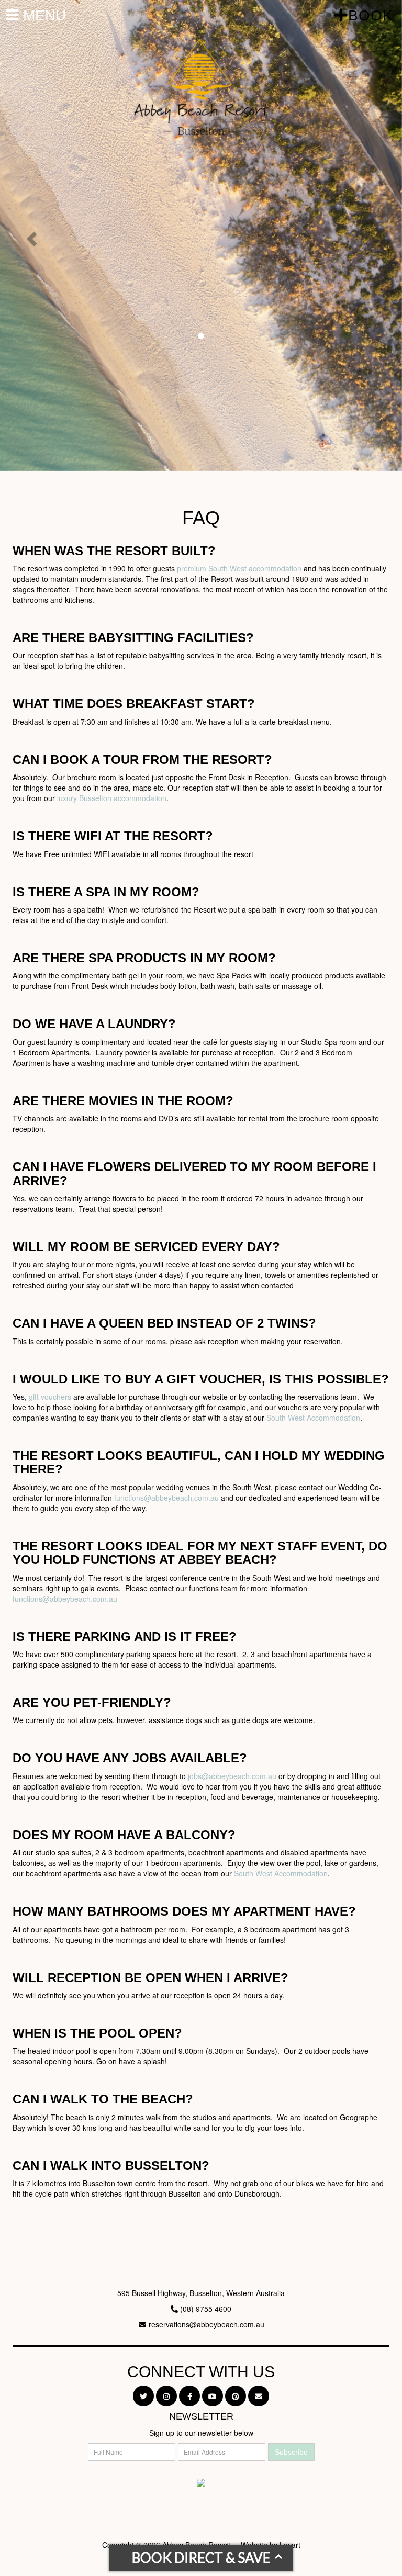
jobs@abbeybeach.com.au (232, 1776)
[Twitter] (143, 2396)
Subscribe (291, 2452)
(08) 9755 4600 (206, 2309)
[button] (30, 235)
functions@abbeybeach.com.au (166, 1498)
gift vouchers (50, 1397)
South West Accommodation (313, 1418)
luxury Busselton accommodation (112, 798)
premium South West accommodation (239, 568)
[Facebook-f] (189, 2396)
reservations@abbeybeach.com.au (206, 2324)
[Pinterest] (236, 2396)
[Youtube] (213, 2396)
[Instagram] (166, 2396)
